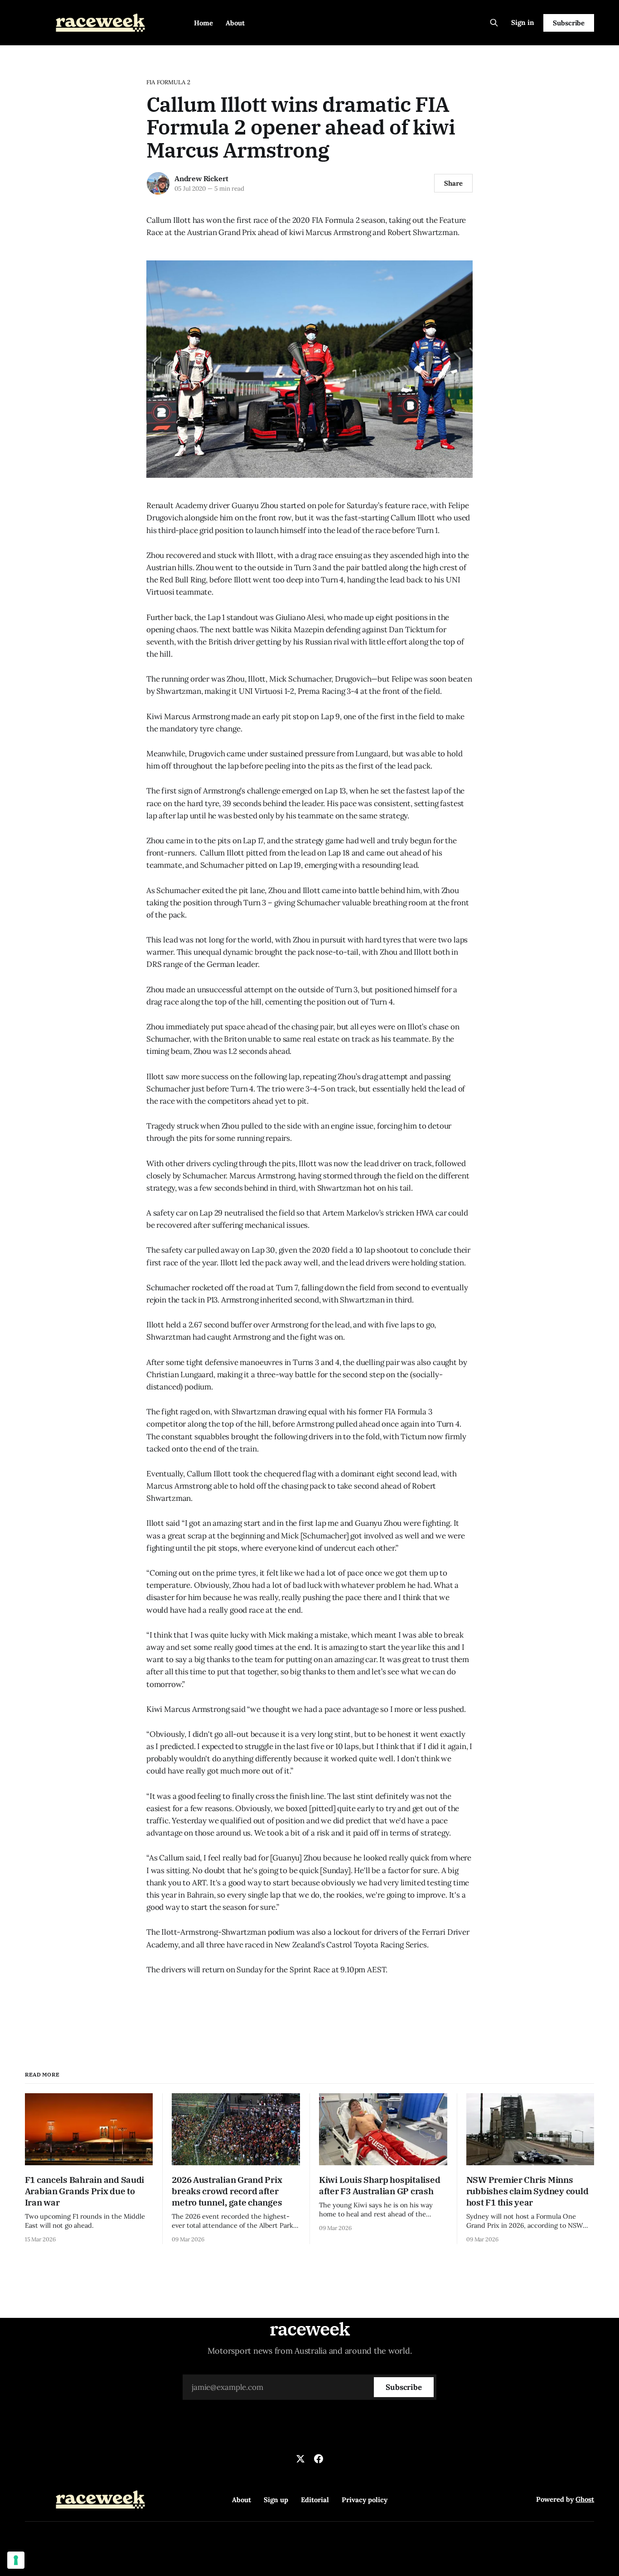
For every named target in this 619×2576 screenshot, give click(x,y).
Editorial (315, 2500)
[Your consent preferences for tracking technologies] (16, 2560)
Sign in (523, 22)
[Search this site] (494, 23)
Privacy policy (365, 2500)
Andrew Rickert (201, 178)
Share (453, 183)
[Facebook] (319, 2459)
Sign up (276, 2500)
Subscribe (569, 23)
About (235, 23)
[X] (300, 2459)
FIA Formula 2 (168, 82)
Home (203, 23)
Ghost (585, 2499)
